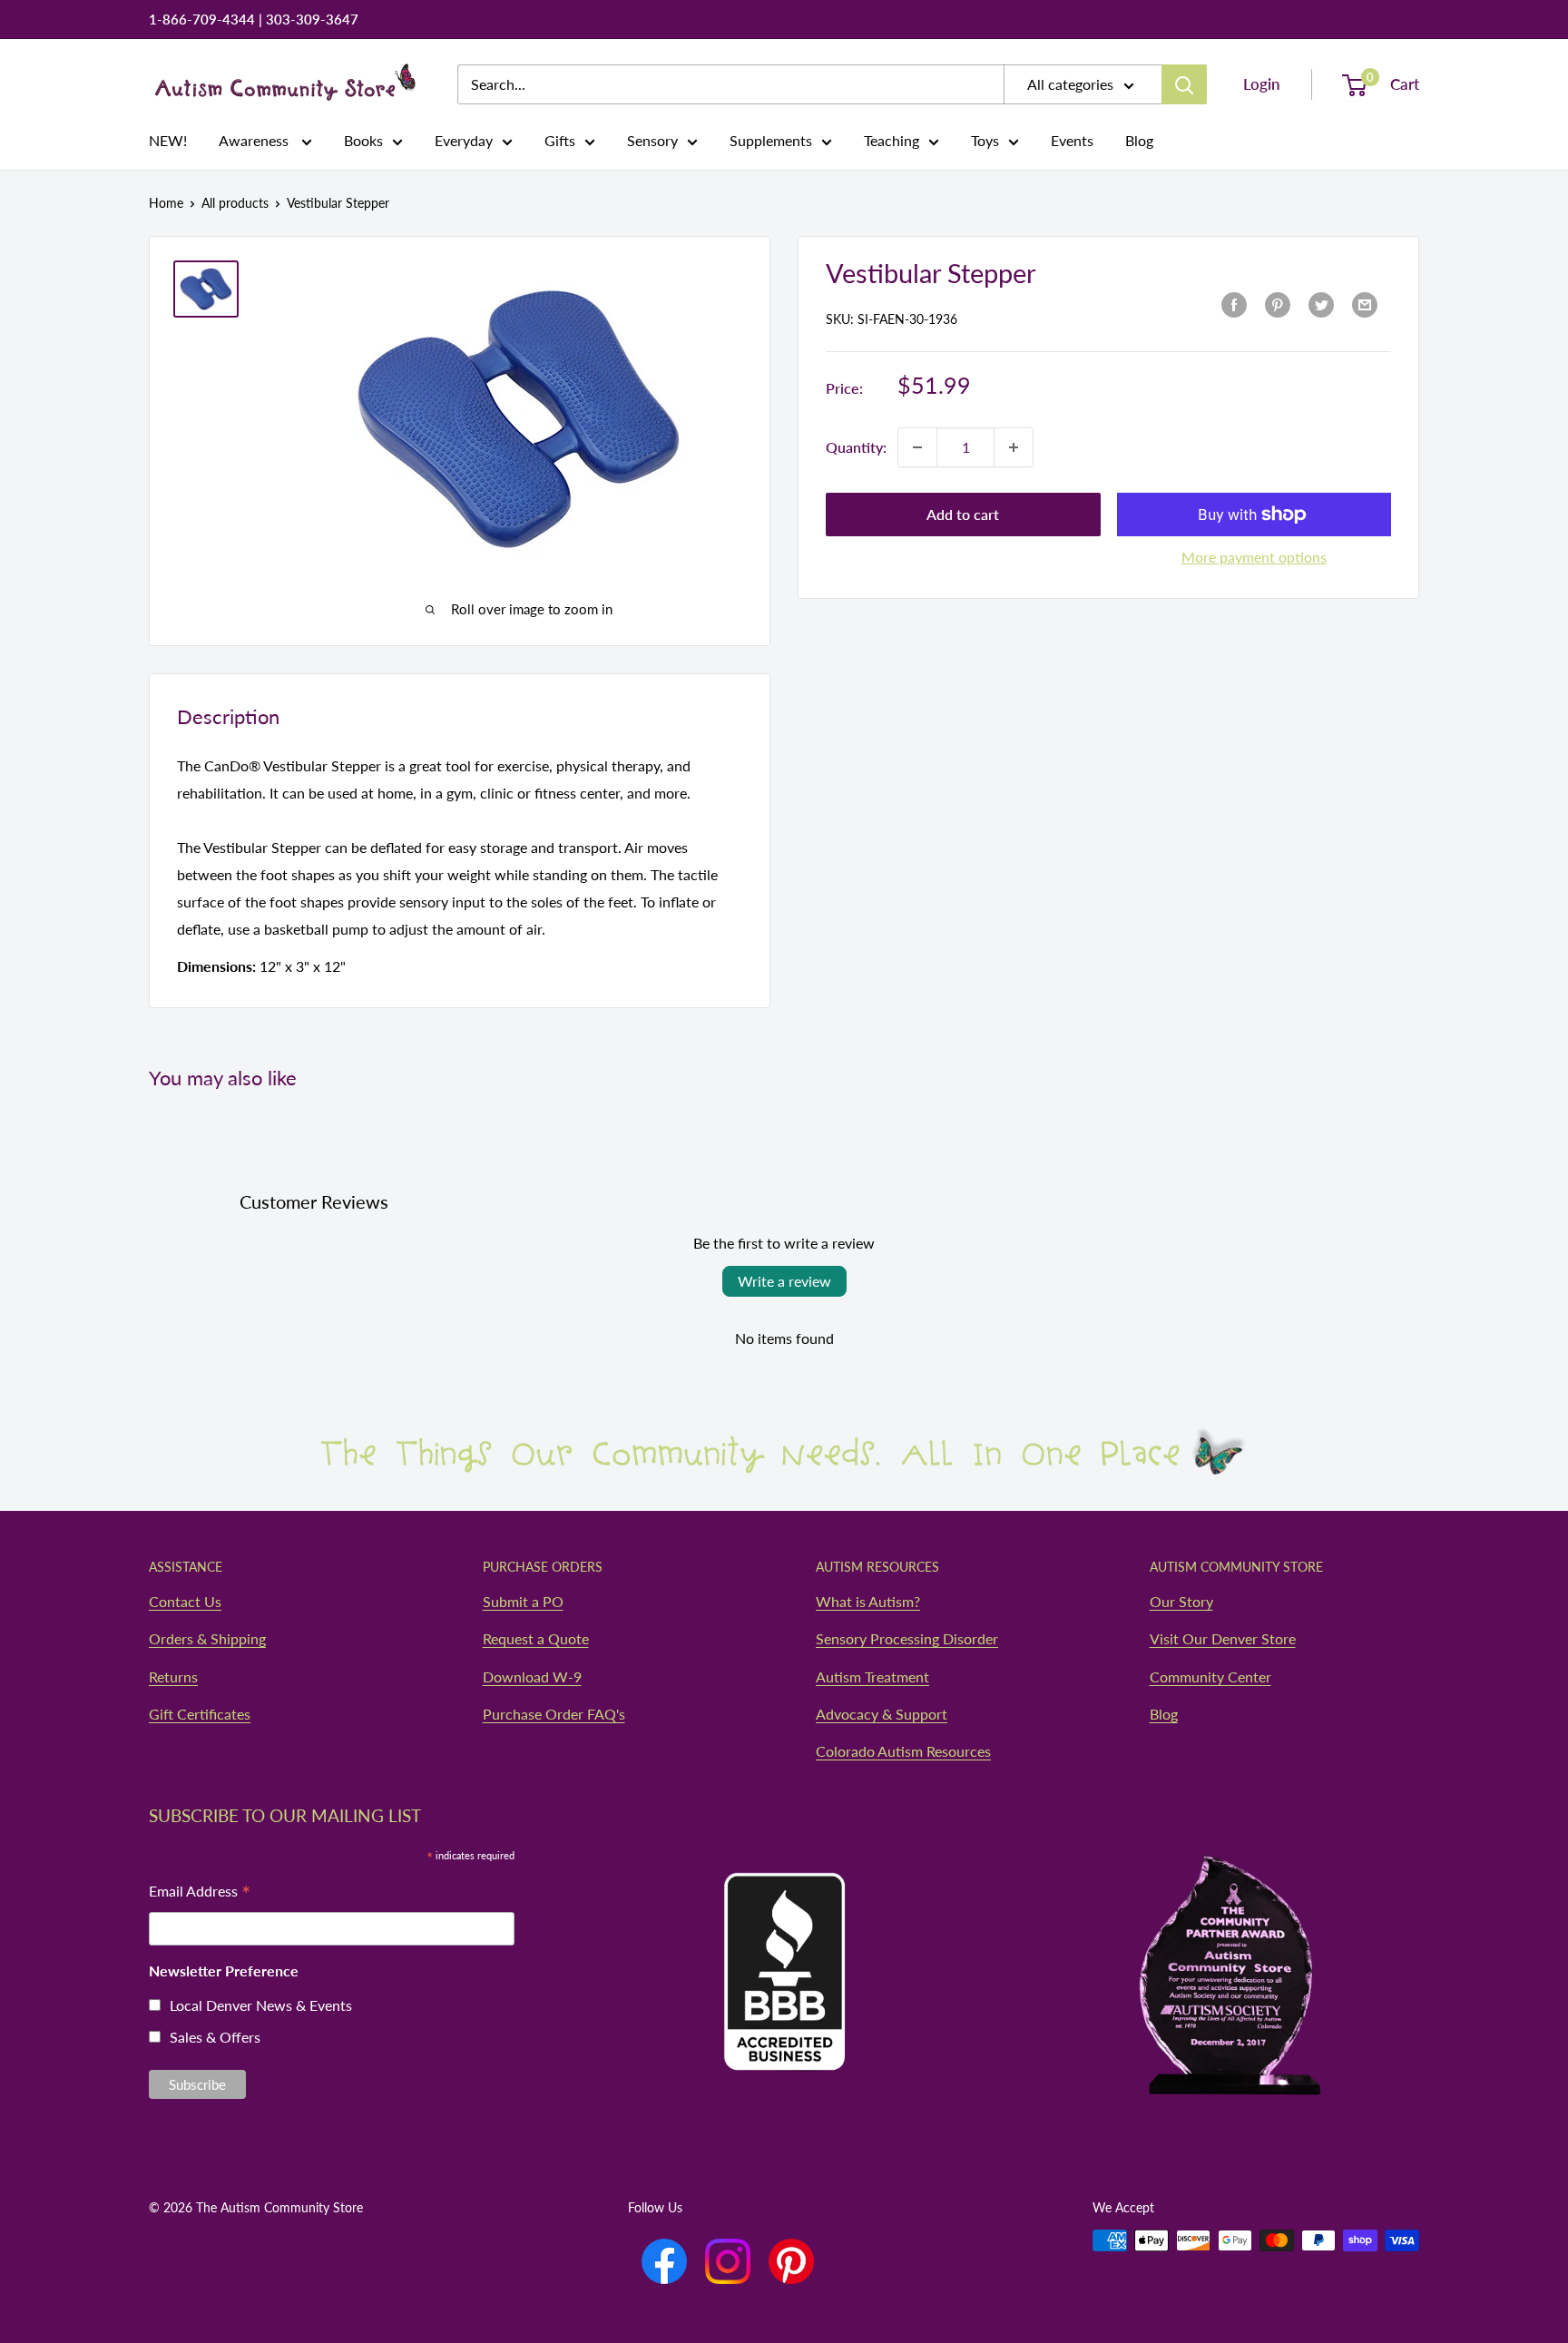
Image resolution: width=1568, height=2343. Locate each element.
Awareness (255, 140)
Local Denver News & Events (261, 2005)
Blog (1139, 140)
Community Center (1210, 1676)
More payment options (1254, 557)
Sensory (652, 140)
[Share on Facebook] (1234, 304)
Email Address (200, 1892)
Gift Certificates (200, 1714)
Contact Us (185, 1601)
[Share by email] (1365, 304)
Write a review (784, 1281)
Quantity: (856, 447)
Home (166, 203)
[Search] (1184, 84)
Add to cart (963, 514)
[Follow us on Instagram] (728, 2261)
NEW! (168, 140)
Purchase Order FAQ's (554, 1714)
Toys (985, 140)
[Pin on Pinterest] (1278, 304)
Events (1072, 140)
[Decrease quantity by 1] (917, 447)
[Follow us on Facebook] (664, 2261)
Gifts (560, 140)
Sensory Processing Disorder (907, 1638)
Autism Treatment (872, 1676)
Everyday (464, 140)
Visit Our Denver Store (1223, 1638)
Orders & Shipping (207, 1638)
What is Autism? (868, 1601)
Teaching (892, 140)
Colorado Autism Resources (903, 1751)
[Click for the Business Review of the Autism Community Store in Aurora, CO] (784, 1936)
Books (363, 140)
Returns (173, 1676)
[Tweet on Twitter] (1321, 304)
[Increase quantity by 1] (1014, 447)
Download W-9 (532, 1676)
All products (235, 203)
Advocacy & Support (882, 1714)
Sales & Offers (215, 2037)
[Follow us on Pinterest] (791, 2261)
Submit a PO (523, 1601)
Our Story (1181, 1601)
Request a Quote (536, 1638)
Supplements (771, 140)
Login (1262, 84)
